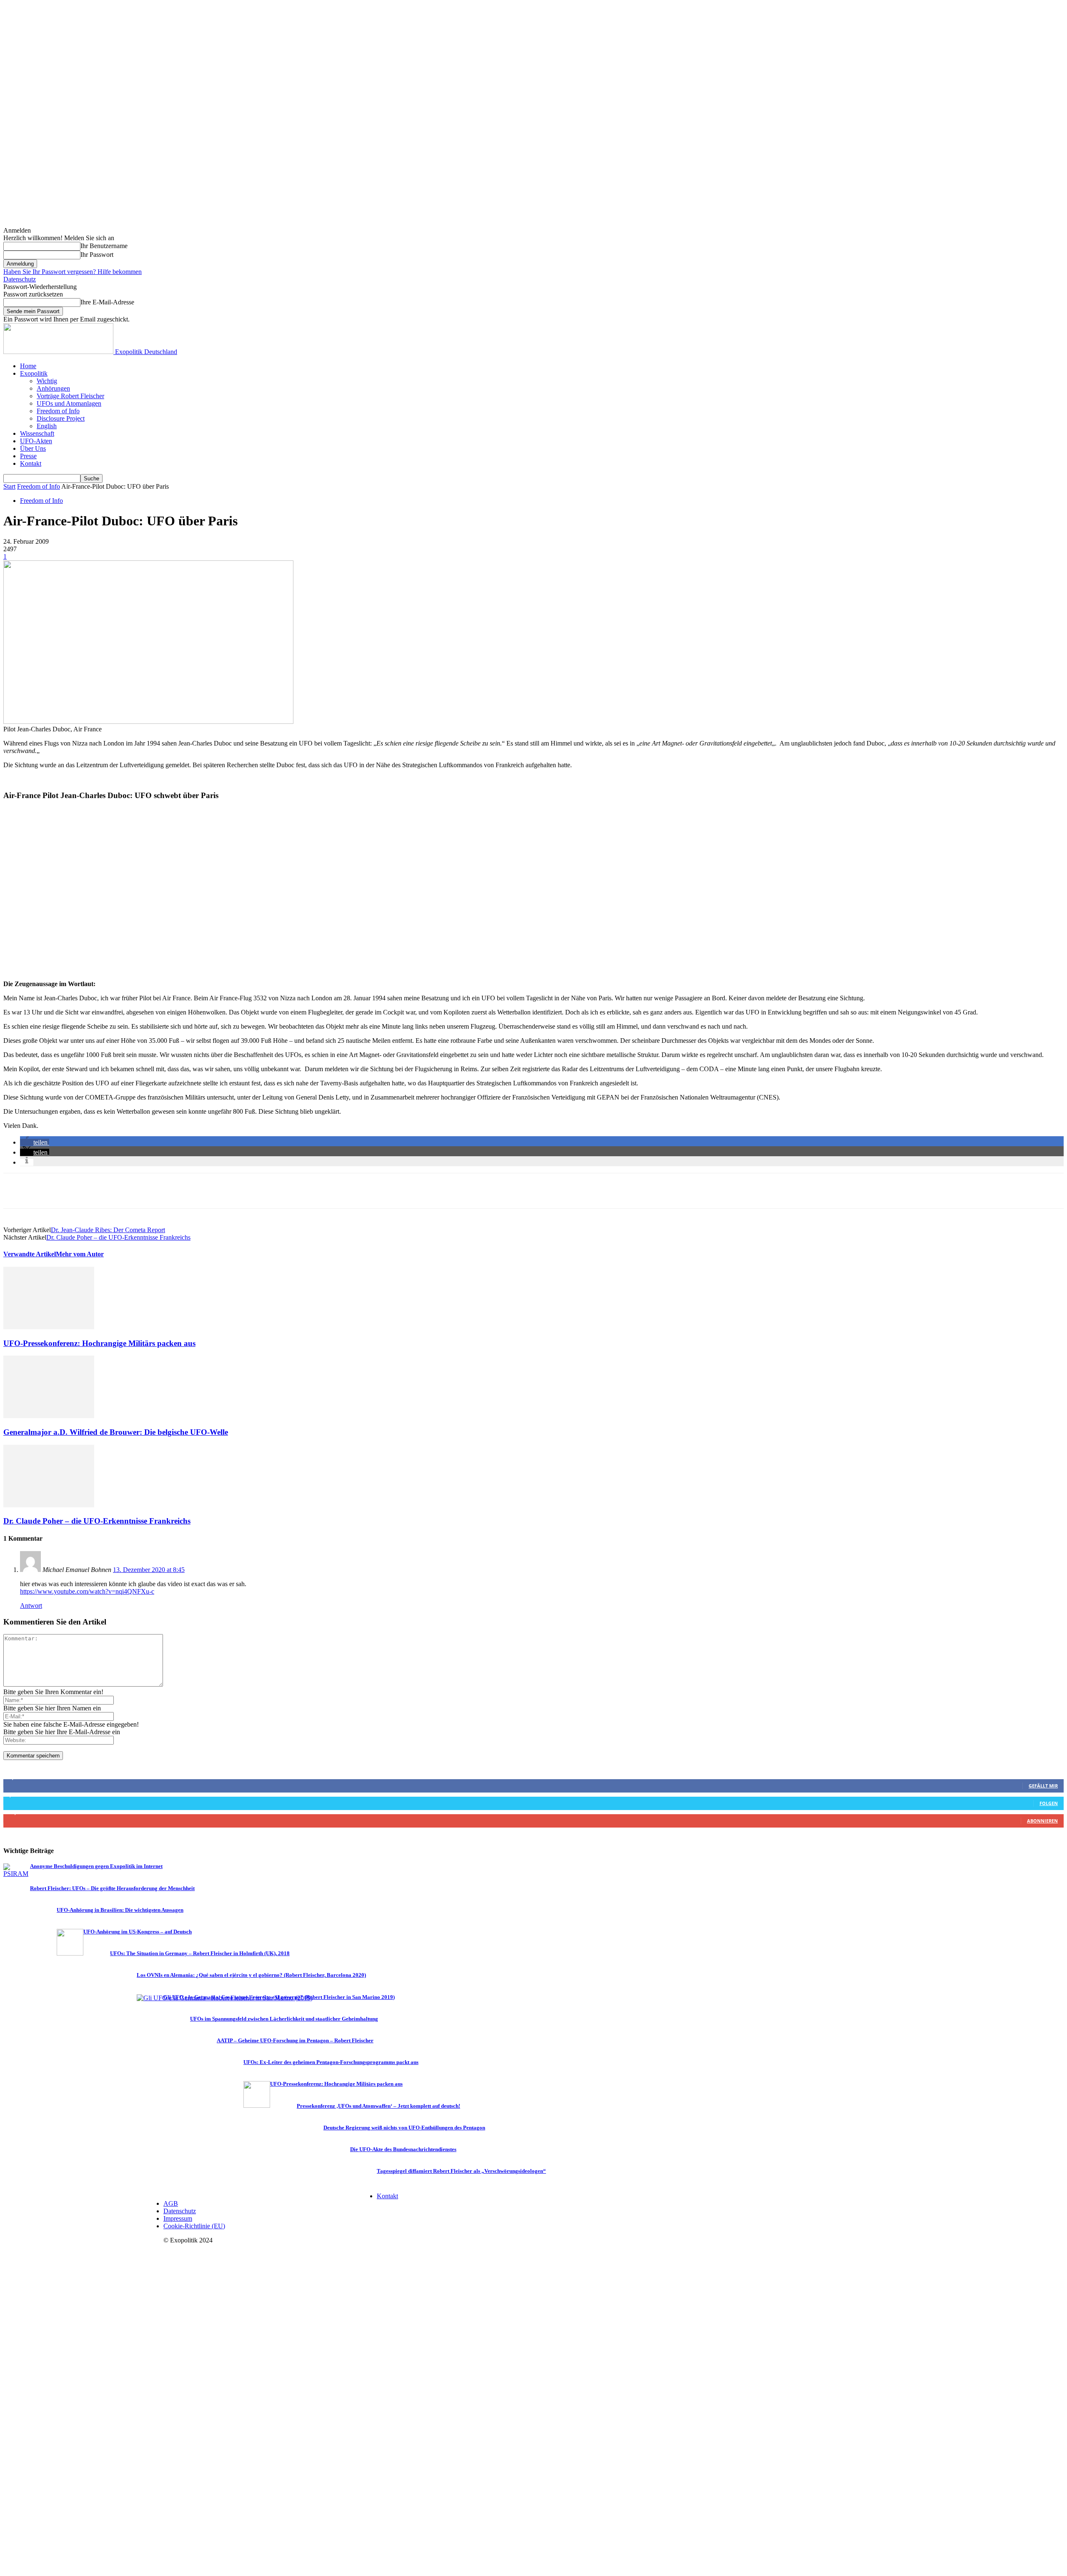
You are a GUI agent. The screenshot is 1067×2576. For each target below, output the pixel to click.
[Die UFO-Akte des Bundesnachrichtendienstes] (337, 2171)
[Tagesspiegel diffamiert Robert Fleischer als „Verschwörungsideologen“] (363, 2193)
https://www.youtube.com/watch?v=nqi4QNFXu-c (87, 1591)
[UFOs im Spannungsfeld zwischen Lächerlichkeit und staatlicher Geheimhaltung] (177, 2040)
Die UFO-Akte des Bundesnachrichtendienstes (403, 2149)
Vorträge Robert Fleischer (70, 396)
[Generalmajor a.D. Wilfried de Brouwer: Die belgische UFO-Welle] (49, 1416)
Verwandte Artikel (30, 1254)
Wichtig (47, 381)
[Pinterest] (77, 1191)
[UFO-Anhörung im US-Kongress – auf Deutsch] (70, 1953)
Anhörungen (53, 388)
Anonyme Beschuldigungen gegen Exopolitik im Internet (96, 1866)
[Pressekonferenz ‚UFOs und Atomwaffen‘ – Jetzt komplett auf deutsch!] (283, 2128)
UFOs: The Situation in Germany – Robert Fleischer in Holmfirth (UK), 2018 (200, 1953)
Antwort (31, 1606)
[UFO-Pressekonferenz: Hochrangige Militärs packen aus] (49, 1327)
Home (28, 366)
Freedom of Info (58, 411)
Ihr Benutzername (104, 246)
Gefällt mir (1043, 1786)
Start (9, 486)
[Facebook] (17, 1191)
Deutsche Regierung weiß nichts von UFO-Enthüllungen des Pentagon (404, 2128)
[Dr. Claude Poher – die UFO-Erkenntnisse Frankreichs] (49, 1505)
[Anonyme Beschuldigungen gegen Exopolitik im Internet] (17, 1874)
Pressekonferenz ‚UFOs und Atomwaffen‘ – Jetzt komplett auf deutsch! (378, 2106)
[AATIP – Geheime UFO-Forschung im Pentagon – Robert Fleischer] (203, 2062)
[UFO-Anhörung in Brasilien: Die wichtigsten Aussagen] (43, 1932)
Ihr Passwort (97, 255)
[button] (35, 1142)
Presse (28, 456)
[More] (138, 1191)
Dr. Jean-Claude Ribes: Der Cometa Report (108, 1230)
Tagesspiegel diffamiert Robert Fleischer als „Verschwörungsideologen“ (461, 2171)
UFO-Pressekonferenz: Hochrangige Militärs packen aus (99, 1343)
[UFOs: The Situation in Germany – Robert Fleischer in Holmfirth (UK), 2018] (97, 1975)
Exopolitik (34, 373)
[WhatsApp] (107, 1191)
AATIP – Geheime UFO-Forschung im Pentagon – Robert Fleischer (295, 2041)
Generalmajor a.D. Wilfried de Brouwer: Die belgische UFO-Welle (116, 1432)
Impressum (178, 2218)
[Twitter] (47, 1191)
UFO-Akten (36, 441)
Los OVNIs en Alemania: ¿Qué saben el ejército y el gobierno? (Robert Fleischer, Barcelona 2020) (251, 1975)
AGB (171, 2203)
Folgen (1049, 1803)
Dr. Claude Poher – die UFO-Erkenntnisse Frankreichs (118, 1237)
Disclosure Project (61, 418)
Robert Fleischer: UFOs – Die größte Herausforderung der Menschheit (112, 1888)
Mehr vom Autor (80, 1254)
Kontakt (31, 463)
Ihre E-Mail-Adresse (107, 302)
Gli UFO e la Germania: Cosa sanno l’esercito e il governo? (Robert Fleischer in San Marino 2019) (279, 1997)
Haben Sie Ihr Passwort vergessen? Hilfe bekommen (73, 272)
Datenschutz (20, 279)
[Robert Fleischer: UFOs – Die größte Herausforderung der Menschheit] (17, 1910)
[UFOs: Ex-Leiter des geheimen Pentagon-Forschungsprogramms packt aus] (230, 2084)
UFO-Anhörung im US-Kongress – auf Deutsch (138, 1932)
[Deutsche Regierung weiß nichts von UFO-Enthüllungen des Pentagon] (310, 2149)
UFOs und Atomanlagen (69, 403)
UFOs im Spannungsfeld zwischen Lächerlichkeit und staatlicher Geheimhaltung (284, 2019)
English (47, 426)
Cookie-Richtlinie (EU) (194, 2226)
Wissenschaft (37, 433)
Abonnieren (1042, 1821)
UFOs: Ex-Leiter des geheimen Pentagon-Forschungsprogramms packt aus (331, 2062)
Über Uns (33, 448)
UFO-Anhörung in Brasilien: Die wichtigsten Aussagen (120, 1910)
